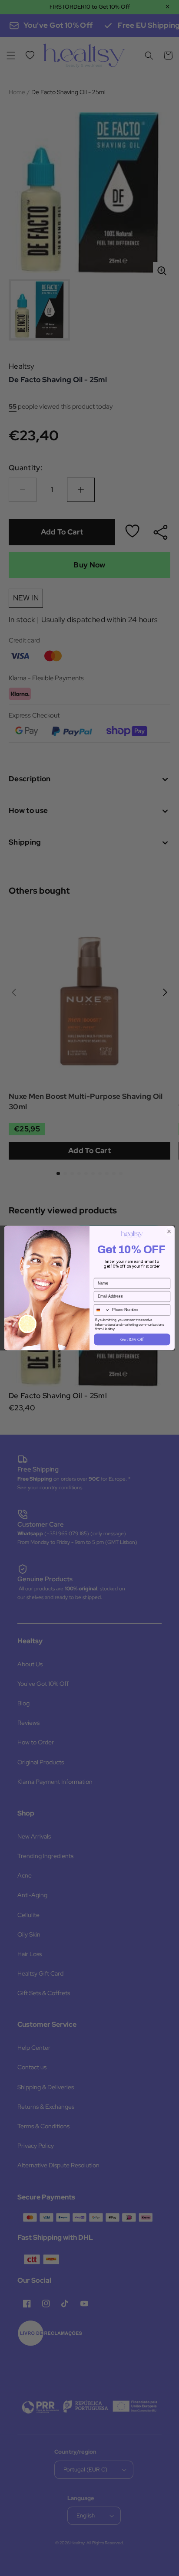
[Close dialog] (169, 1232)
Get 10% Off (132, 1339)
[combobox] (102, 1310)
